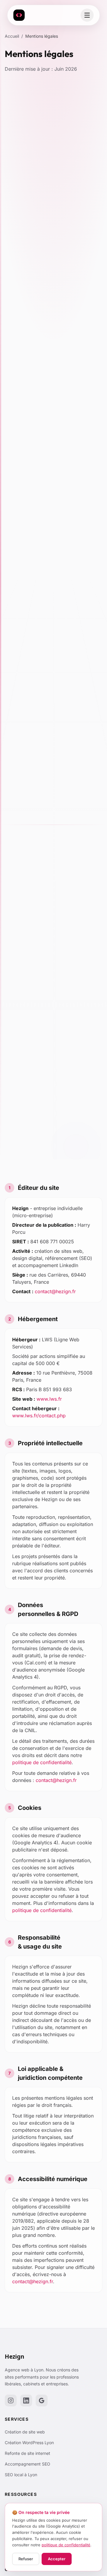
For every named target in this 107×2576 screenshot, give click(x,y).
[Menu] (87, 15)
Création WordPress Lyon (29, 2443)
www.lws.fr (49, 1399)
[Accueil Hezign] (19, 15)
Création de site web (25, 2432)
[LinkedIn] (26, 2401)
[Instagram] (11, 2401)
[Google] (42, 2401)
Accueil (12, 36)
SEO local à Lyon (21, 2475)
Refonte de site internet (27, 2453)
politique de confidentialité (42, 1762)
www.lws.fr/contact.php (39, 1416)
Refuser (26, 2559)
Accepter (57, 2559)
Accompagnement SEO (27, 2464)
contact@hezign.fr (55, 1291)
